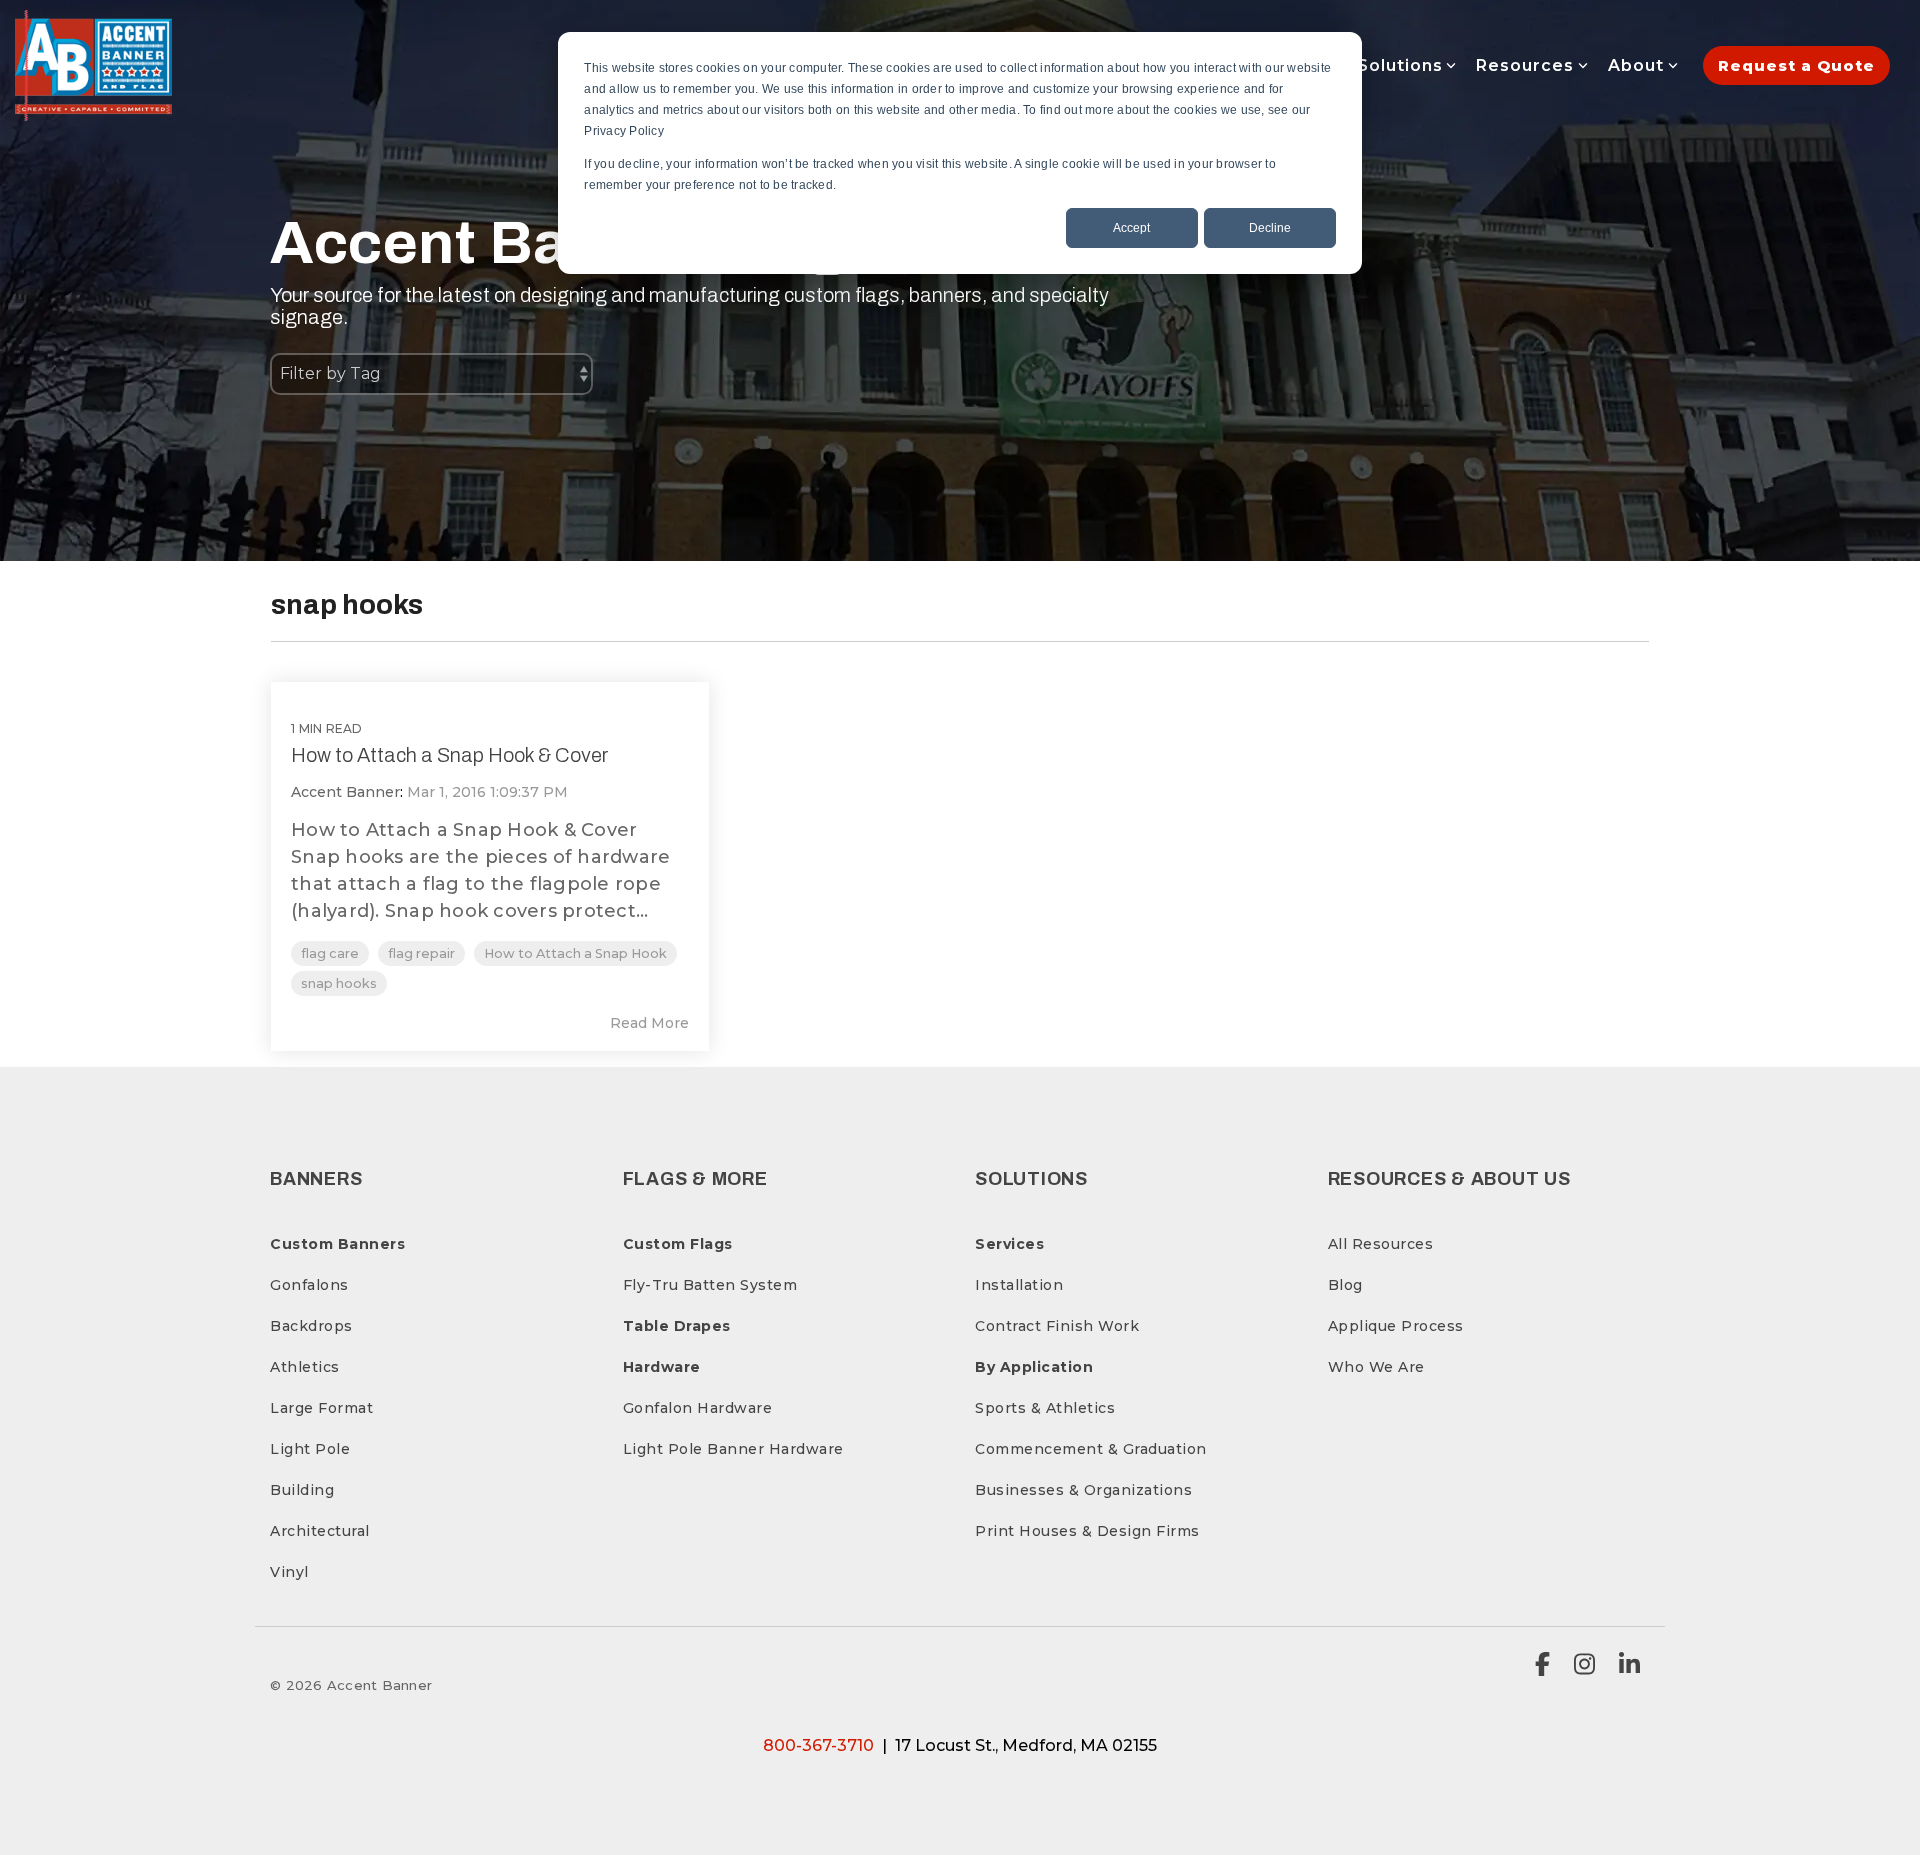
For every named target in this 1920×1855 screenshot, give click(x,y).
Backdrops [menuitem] (311, 1326)
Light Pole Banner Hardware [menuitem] (733, 1449)
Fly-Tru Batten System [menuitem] (710, 1285)
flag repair (421, 953)
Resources (1525, 65)
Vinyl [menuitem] (289, 1572)
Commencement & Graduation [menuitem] (1091, 1449)
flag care (330, 953)
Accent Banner (345, 792)
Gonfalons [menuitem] (309, 1285)
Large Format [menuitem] (321, 1408)
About (1636, 65)
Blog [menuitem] (1345, 1285)
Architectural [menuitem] (320, 1531)
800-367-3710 (818, 1745)
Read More (649, 1023)
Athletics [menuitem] (305, 1367)
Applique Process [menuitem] (1396, 1326)
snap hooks (339, 983)
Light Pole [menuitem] (310, 1449)
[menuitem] (337, 1244)
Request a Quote (1796, 65)
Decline (1270, 228)
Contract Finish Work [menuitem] (1057, 1326)
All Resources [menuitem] (1381, 1244)
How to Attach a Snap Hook (575, 953)
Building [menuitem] (302, 1490)
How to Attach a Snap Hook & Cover (449, 755)
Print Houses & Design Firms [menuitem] (1087, 1531)
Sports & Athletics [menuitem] (1045, 1408)
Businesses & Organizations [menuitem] (1083, 1490)
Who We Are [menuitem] (1376, 1367)
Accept (1131, 228)
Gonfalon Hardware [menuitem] (698, 1408)
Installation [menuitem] (1019, 1285)
